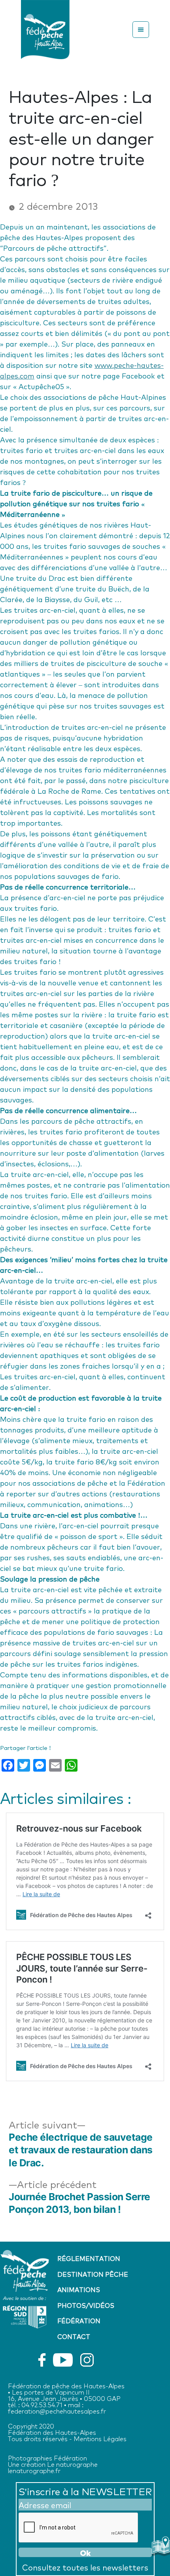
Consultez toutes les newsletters (85, 2567)
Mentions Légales (100, 2438)
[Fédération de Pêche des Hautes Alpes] (45, 28)
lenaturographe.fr (34, 2470)
